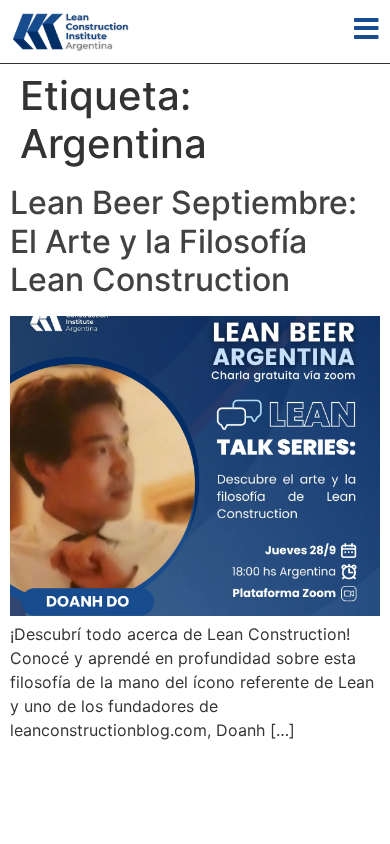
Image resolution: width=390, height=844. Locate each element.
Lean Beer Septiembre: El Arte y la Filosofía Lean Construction (183, 241)
